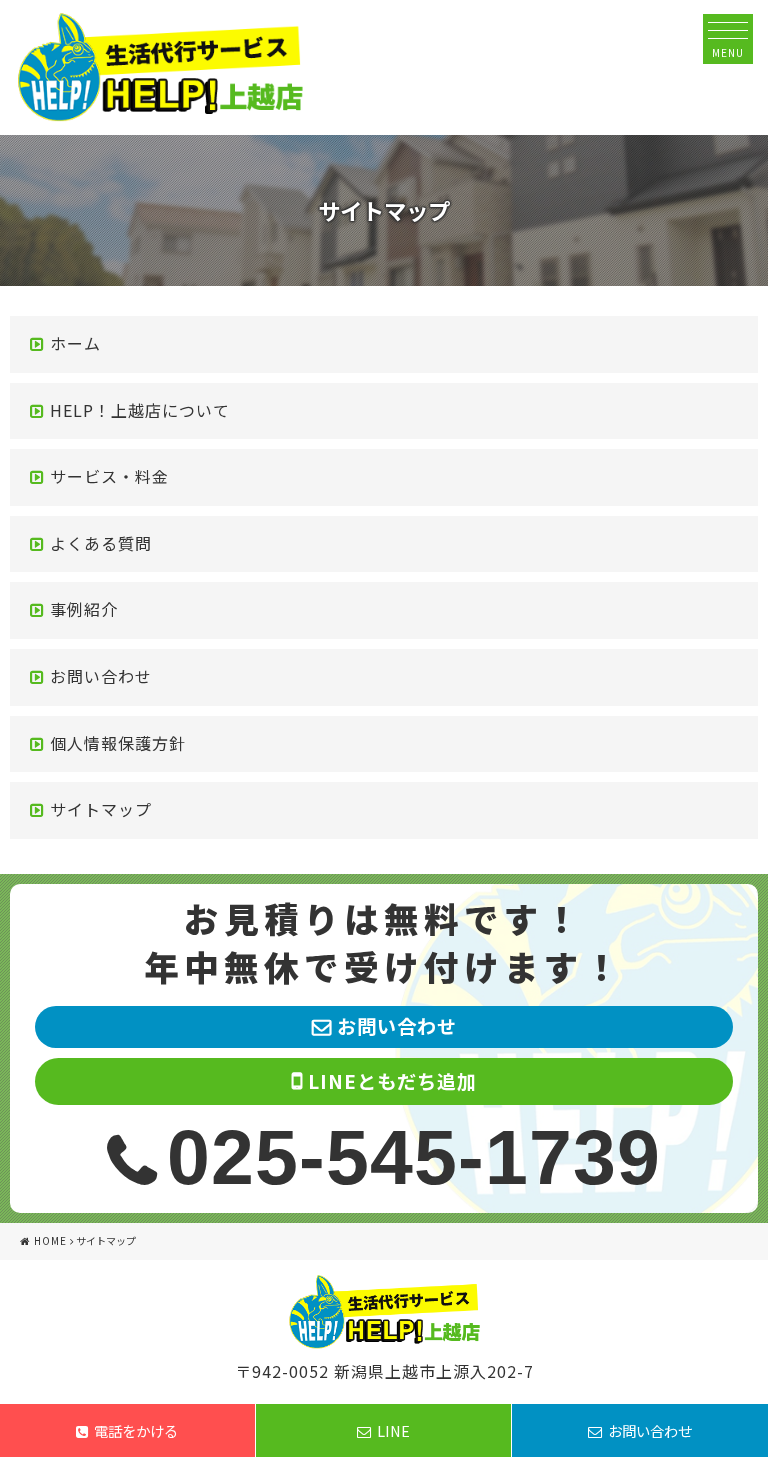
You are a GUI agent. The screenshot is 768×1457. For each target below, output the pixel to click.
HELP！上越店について (140, 410)
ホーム (75, 343)
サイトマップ (101, 809)
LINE (393, 1430)
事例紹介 (84, 609)
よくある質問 (101, 543)
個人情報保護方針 (118, 743)
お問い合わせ (101, 676)
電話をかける (136, 1430)
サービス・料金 (109, 476)
